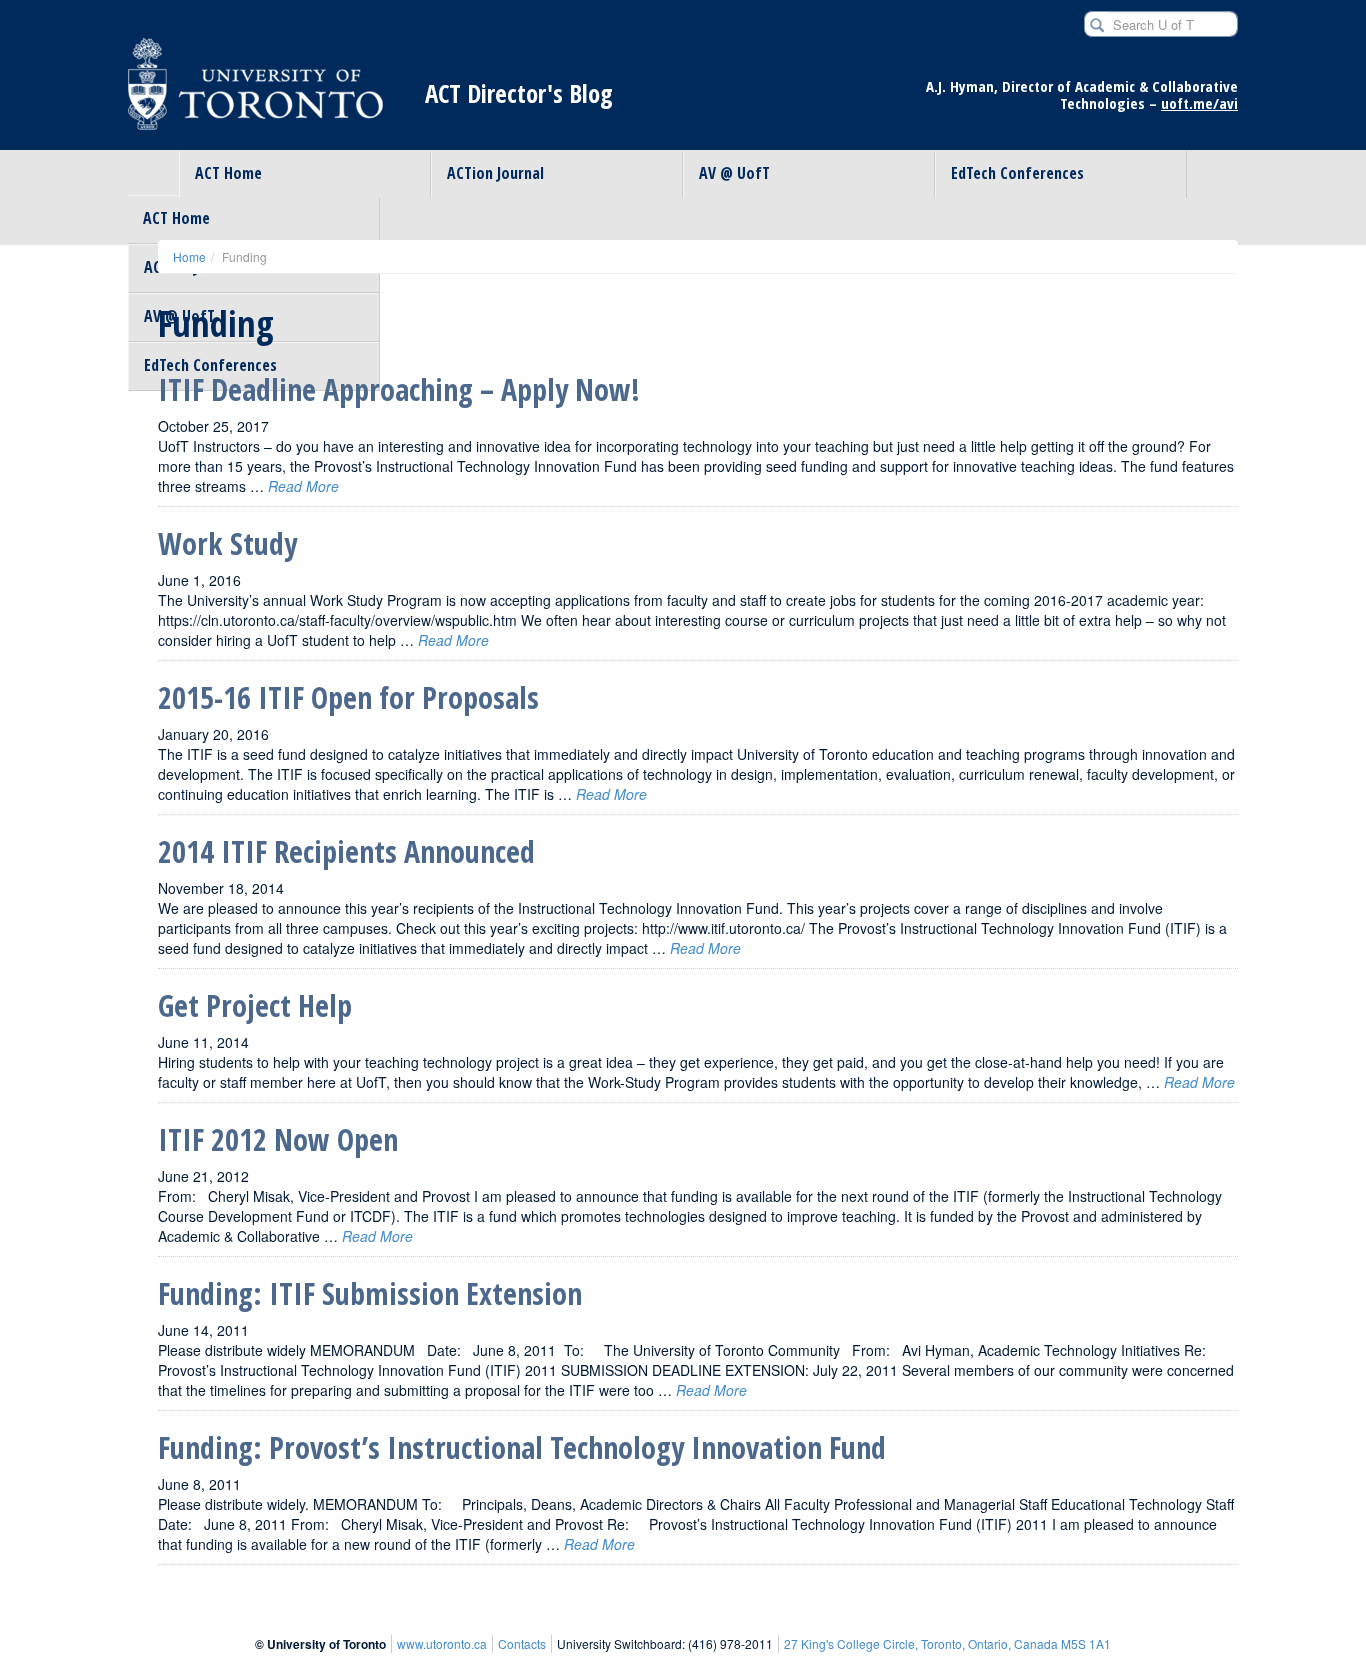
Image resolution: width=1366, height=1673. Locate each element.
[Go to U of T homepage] (255, 94)
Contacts (522, 1643)
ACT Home (228, 173)
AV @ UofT (734, 173)
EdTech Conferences (1017, 173)
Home (189, 256)
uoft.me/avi (1199, 103)
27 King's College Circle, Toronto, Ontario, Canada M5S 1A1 (947, 1643)
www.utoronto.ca (442, 1643)
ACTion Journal (495, 173)
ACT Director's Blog (519, 94)
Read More (303, 486)
